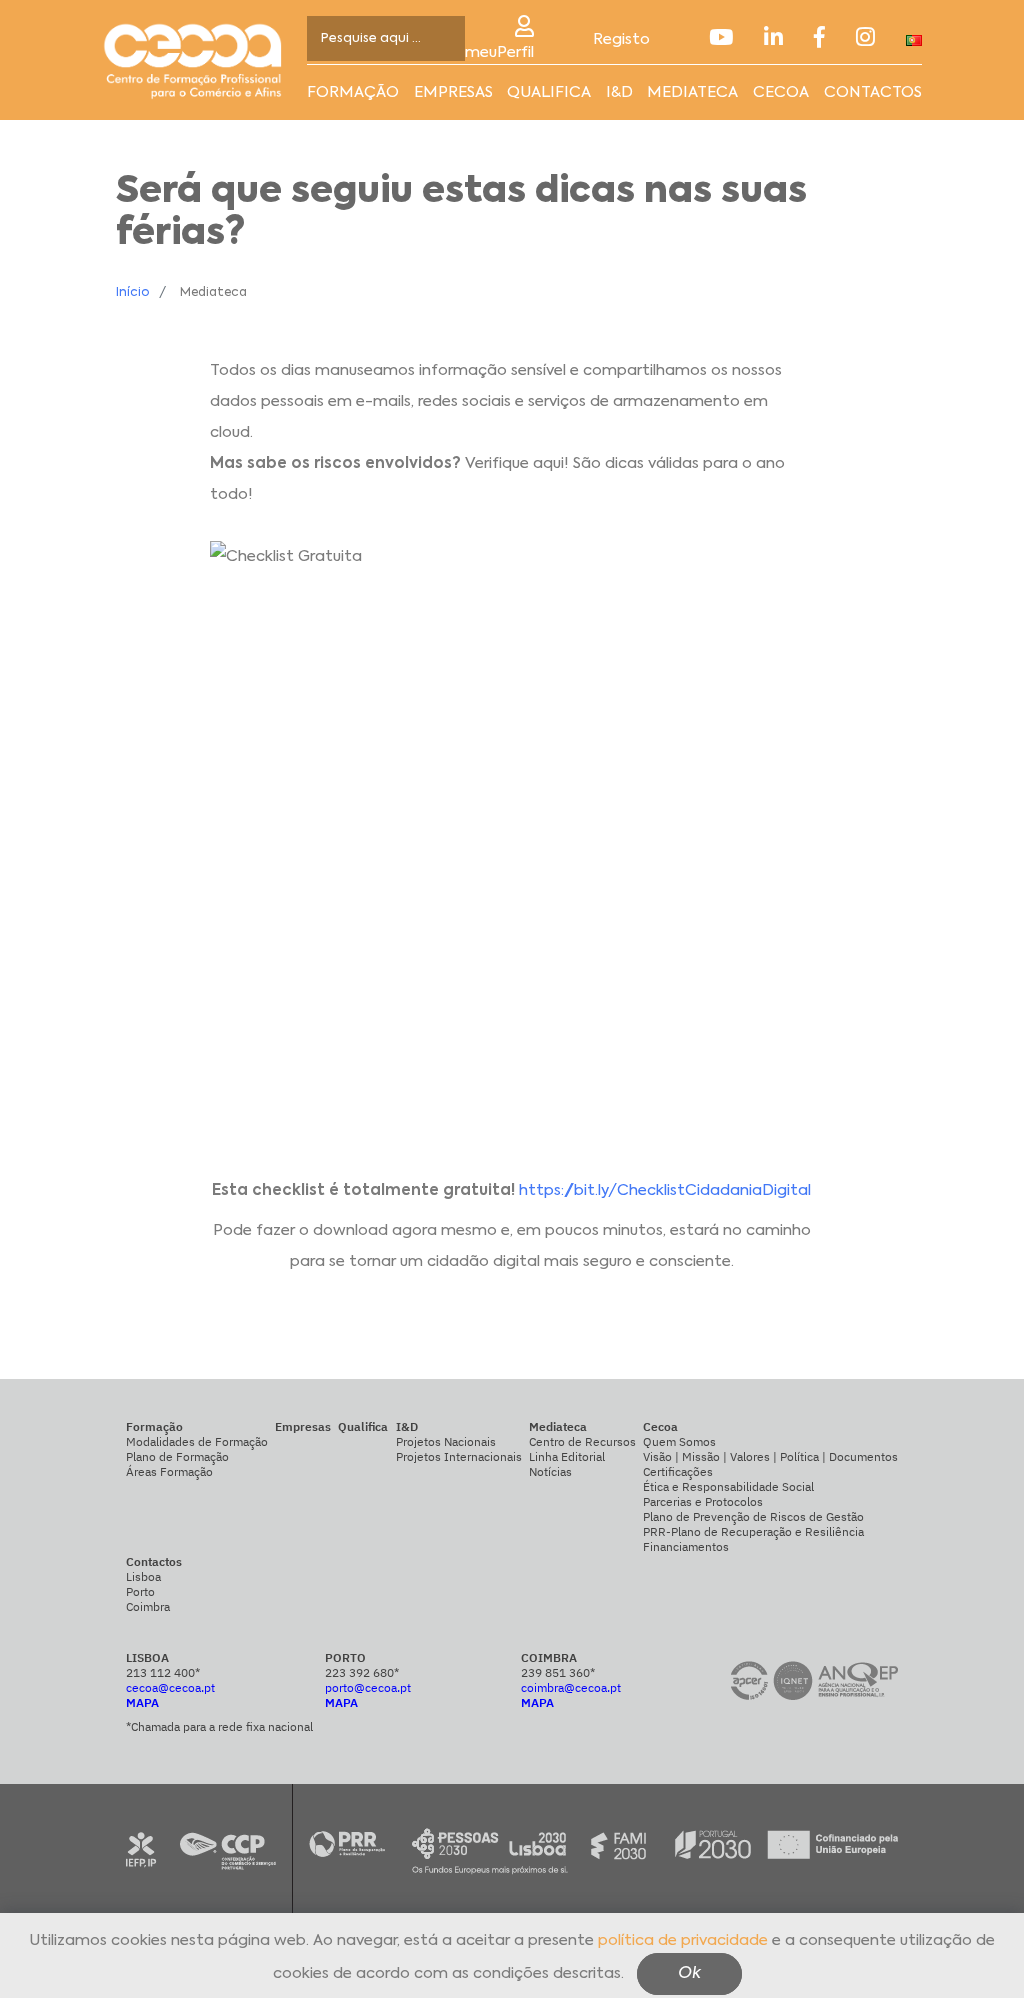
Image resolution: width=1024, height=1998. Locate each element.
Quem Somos (679, 1441)
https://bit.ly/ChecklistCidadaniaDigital (665, 1190)
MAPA (142, 1702)
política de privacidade (683, 1940)
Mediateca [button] (692, 92)
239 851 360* (558, 1672)
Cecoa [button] (781, 92)
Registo (621, 39)
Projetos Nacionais (446, 1441)
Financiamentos (686, 1546)
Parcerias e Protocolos (703, 1501)
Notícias (550, 1471)
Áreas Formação (169, 1471)
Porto (140, 1591)
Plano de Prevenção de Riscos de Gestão (753, 1516)
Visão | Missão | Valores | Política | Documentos (770, 1456)
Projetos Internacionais (459, 1456)
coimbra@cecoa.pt (571, 1687)
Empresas (453, 92)
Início (132, 293)
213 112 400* (163, 1672)
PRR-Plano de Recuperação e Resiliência (753, 1531)
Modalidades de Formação (197, 1441)
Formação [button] (353, 92)
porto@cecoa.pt (368, 1687)
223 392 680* (362, 1672)
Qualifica (549, 92)
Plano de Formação (177, 1456)
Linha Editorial (567, 1456)
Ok (689, 1974)
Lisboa (143, 1576)
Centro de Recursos (582, 1441)
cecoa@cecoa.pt (170, 1687)
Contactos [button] (873, 92)
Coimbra (148, 1606)
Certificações (678, 1471)
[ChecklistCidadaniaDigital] (512, 843)
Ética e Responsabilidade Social (728, 1486)
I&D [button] (619, 92)
